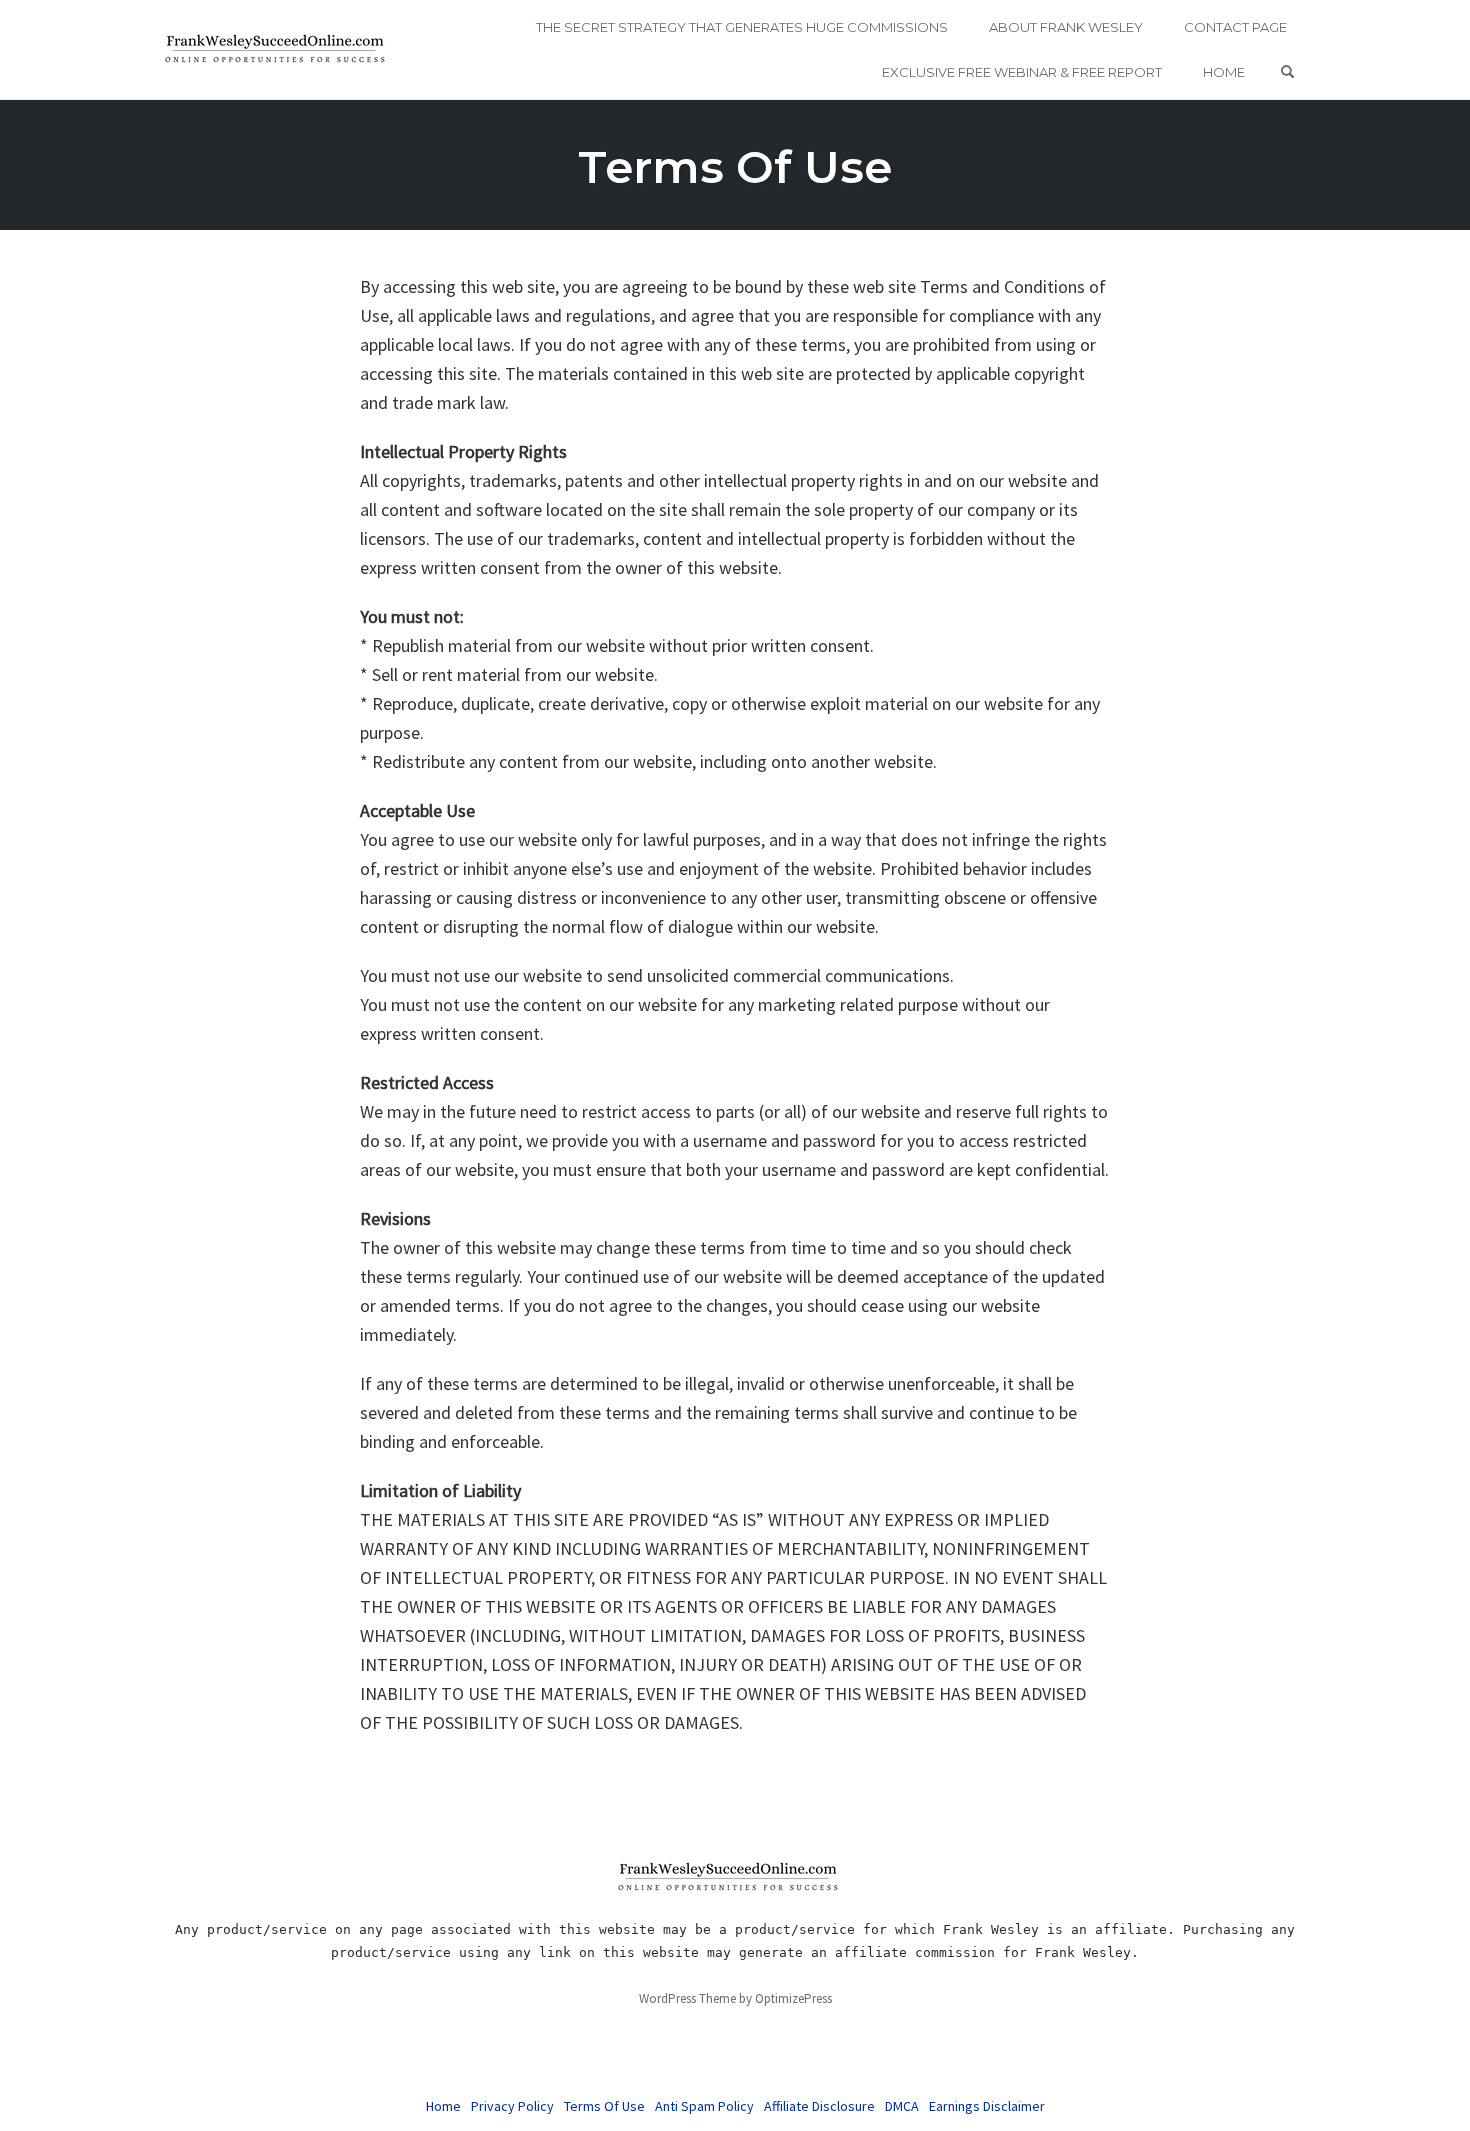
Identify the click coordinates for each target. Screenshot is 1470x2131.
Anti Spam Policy (704, 2106)
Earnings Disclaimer (987, 2106)
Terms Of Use (735, 166)
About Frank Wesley (1066, 27)
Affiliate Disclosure (819, 2106)
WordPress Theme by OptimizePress (735, 1998)
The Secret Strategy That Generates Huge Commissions (742, 27)
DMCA (902, 2106)
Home (1224, 72)
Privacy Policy (512, 2106)
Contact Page (1235, 27)
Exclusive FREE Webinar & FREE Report (1022, 72)
